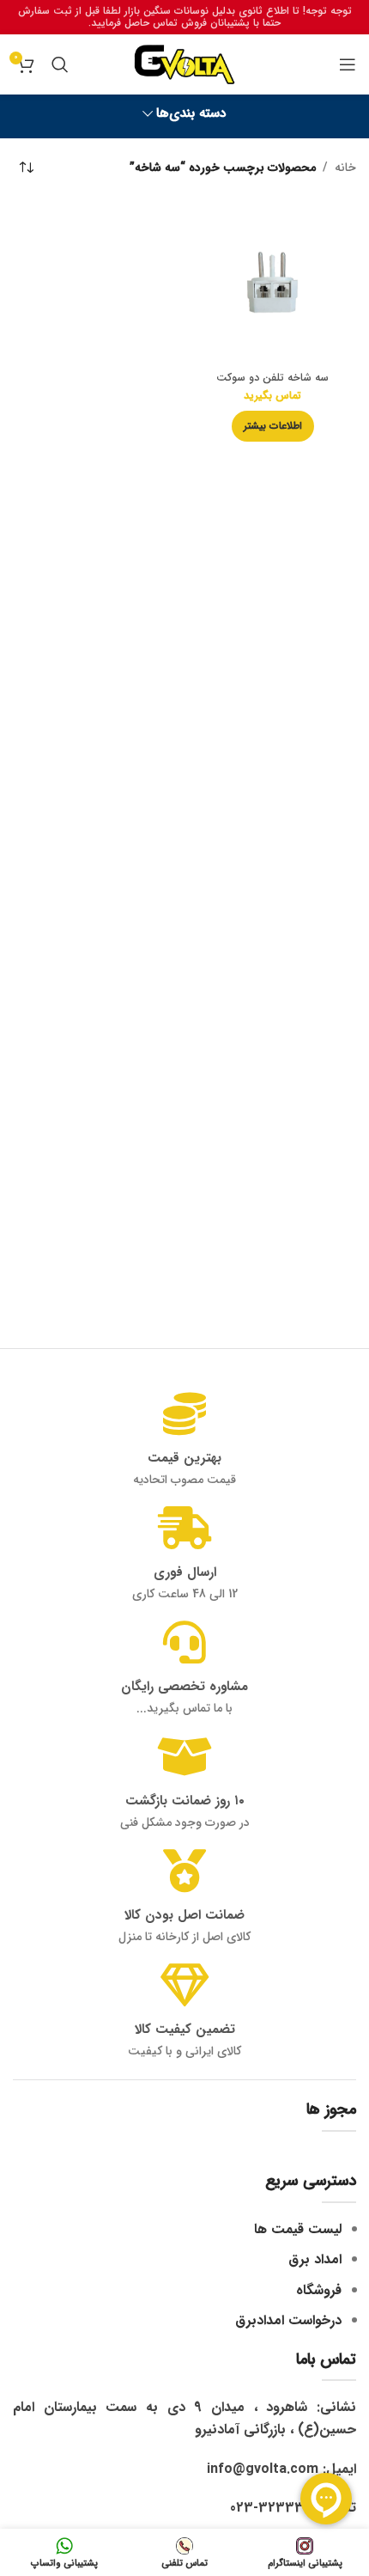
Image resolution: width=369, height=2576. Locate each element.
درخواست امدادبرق (288, 2320)
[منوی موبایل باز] (348, 64)
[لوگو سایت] (184, 64)
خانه (345, 168)
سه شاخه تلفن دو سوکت (272, 378)
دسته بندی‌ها (191, 114)
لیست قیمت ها (298, 2229)
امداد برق (315, 2259)
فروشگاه (319, 2290)
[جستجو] (60, 64)
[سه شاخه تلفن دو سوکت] (272, 282)
